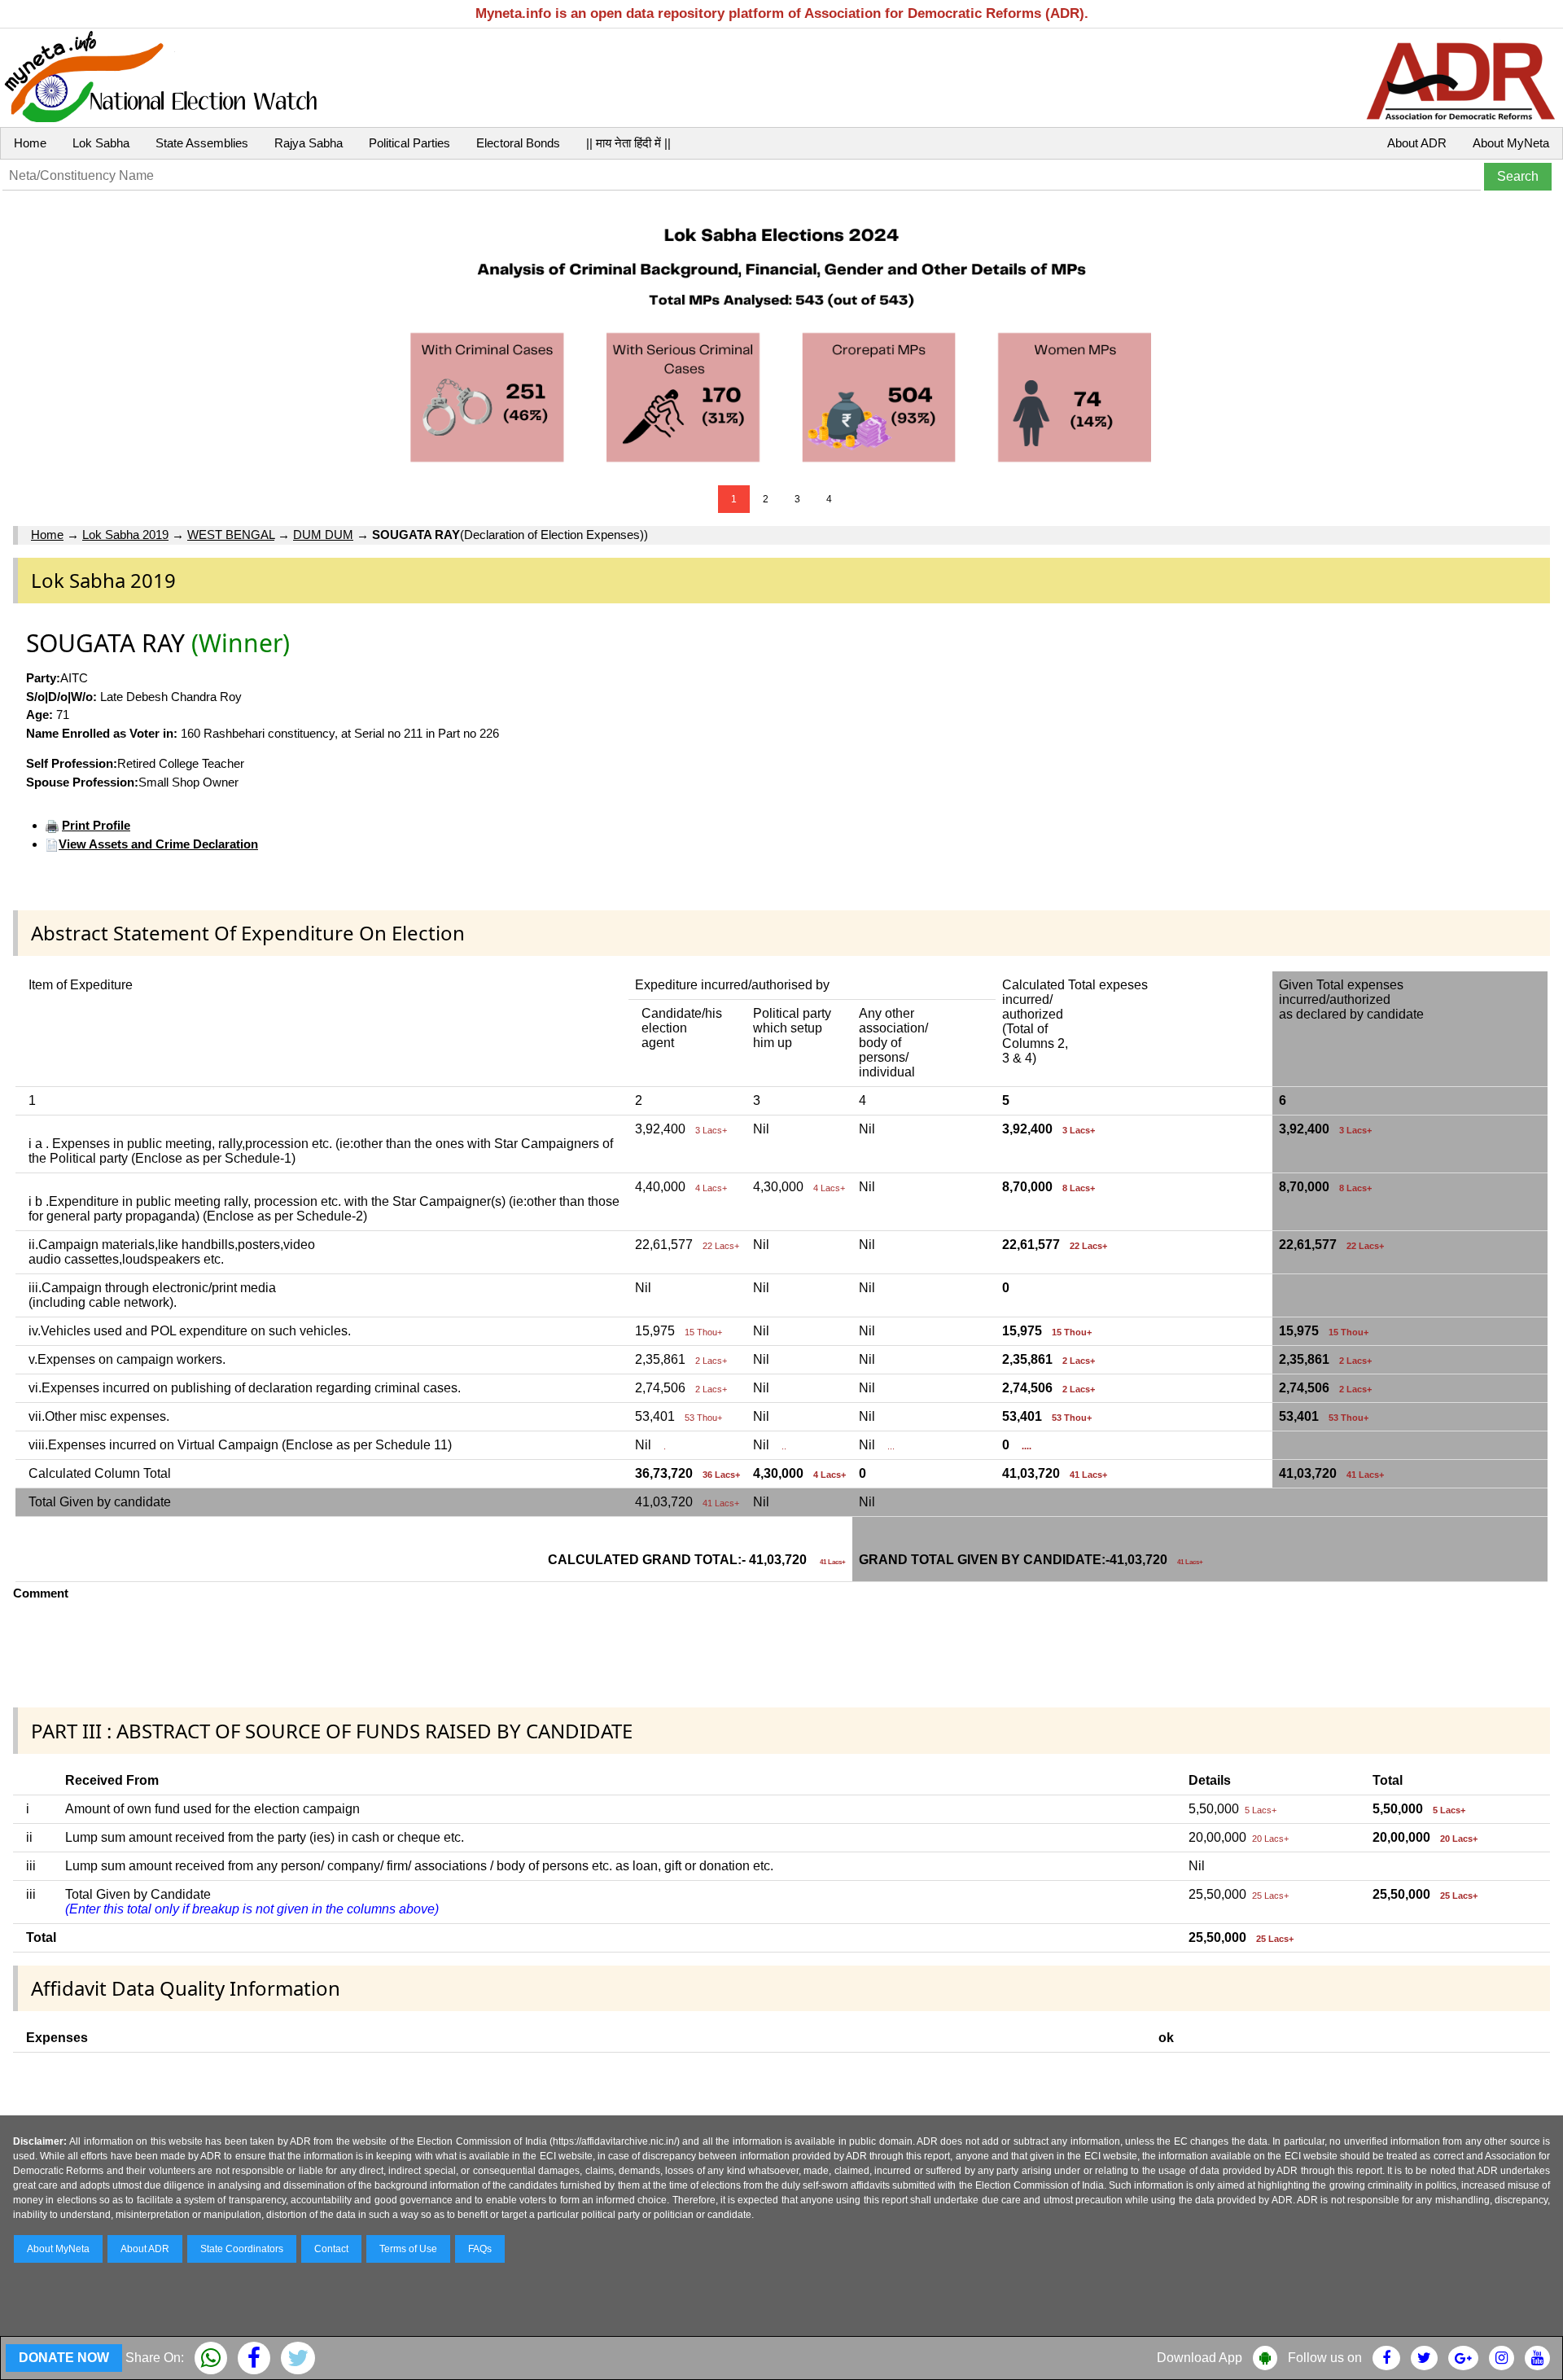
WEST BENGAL (231, 535)
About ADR (1417, 143)
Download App (1200, 2358)
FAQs (480, 2249)
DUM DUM (323, 535)
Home (30, 143)
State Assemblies (202, 143)
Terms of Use (408, 2249)
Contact (331, 2249)
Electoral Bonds (518, 143)
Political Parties (409, 143)
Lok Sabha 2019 (125, 535)
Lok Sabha (101, 143)
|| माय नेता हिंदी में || (628, 143)
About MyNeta (1511, 143)
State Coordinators (242, 2249)
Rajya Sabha (309, 143)
